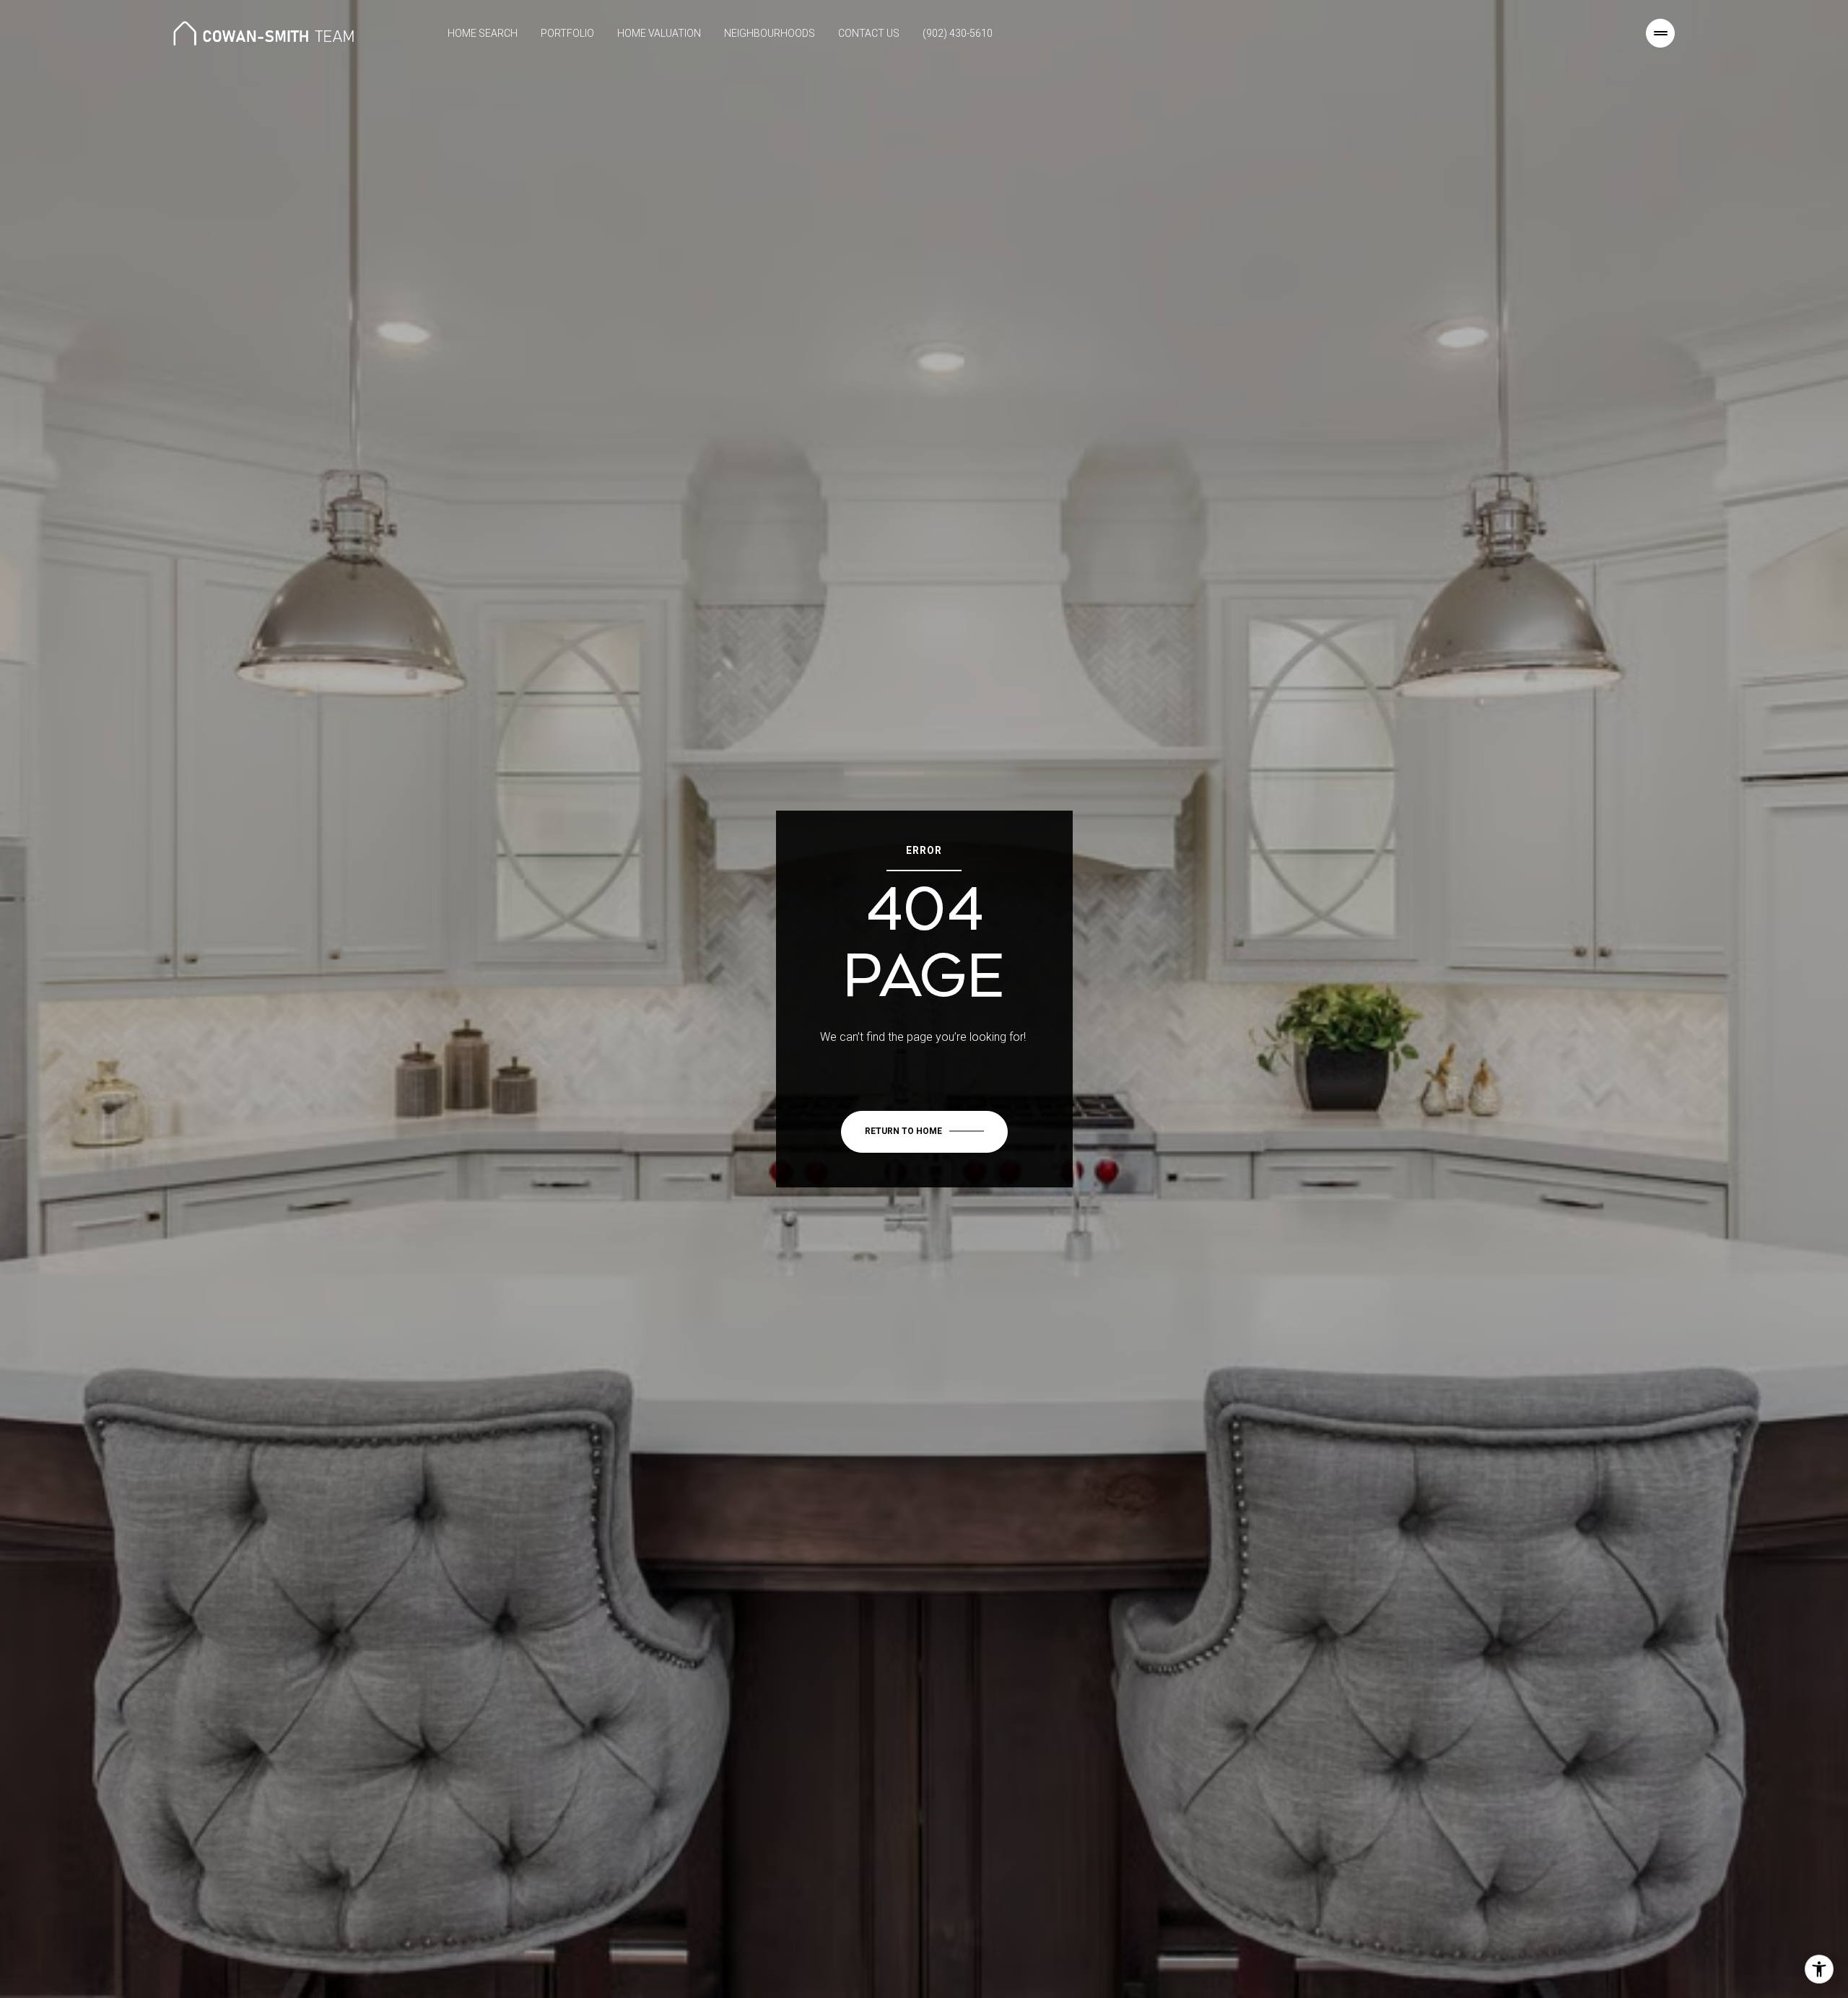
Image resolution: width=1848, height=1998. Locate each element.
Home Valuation (659, 33)
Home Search (483, 33)
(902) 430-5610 (958, 33)
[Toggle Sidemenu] (1660, 33)
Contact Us (869, 33)
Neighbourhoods (770, 33)
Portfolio (567, 33)
